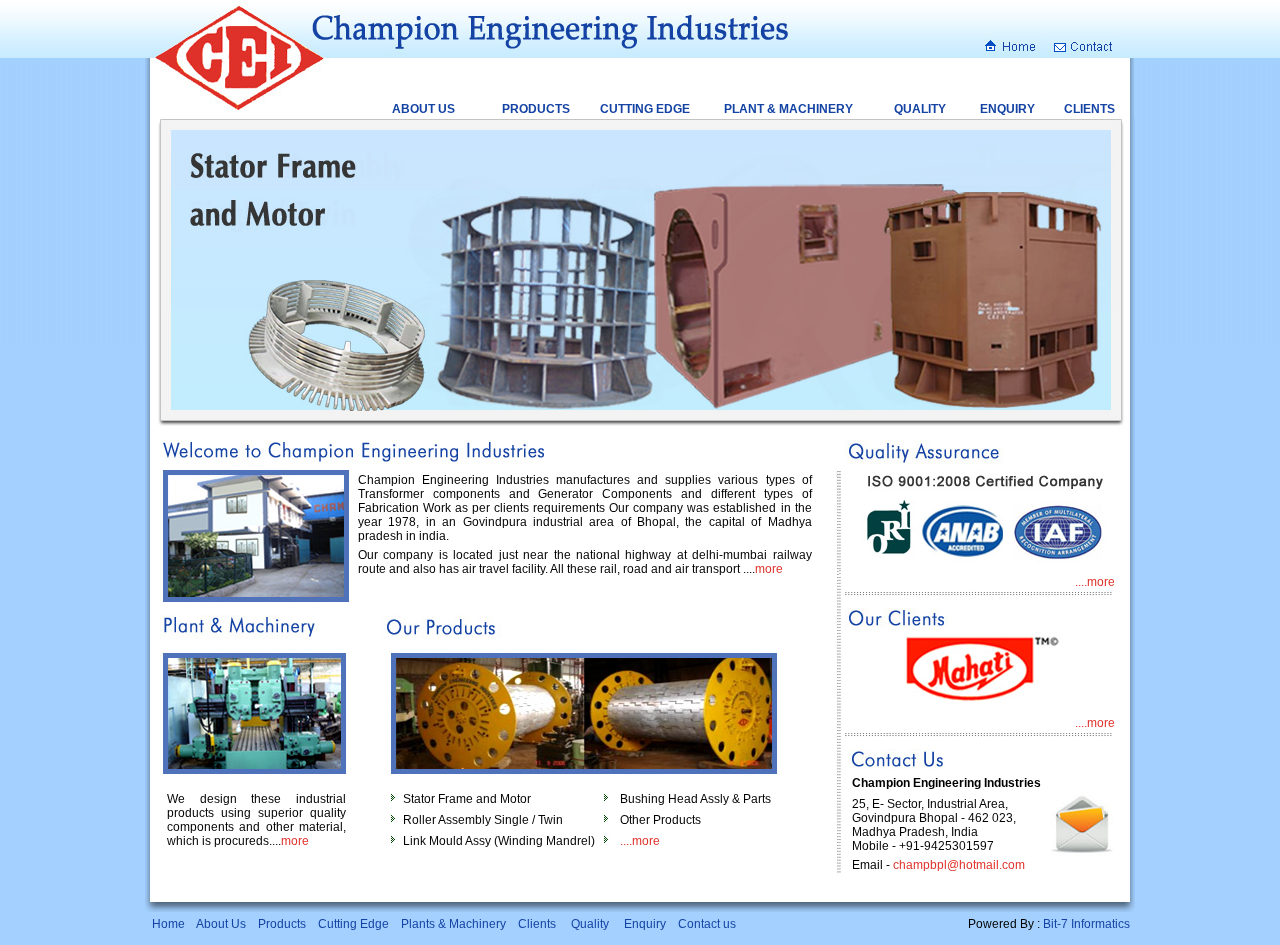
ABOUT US (423, 109)
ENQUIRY (1007, 109)
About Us (221, 924)
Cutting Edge (353, 924)
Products (282, 924)
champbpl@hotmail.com (959, 865)
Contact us (707, 924)
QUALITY (920, 109)
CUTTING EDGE (645, 109)
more (769, 569)
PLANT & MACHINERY (788, 109)
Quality (590, 924)
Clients (537, 924)
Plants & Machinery (453, 924)
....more (640, 841)
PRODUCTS (536, 109)
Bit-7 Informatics (1086, 924)
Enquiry (645, 924)
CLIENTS (1089, 109)
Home (168, 924)
